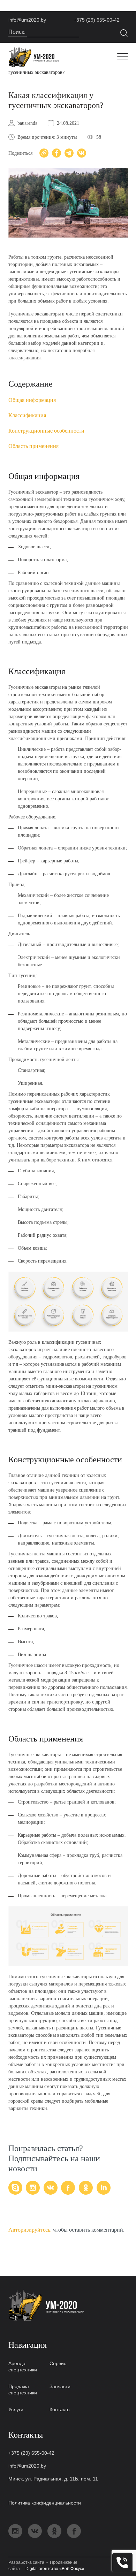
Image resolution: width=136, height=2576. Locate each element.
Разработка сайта (26, 2562)
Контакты (60, 2409)
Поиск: (18, 32)
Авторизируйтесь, (30, 2230)
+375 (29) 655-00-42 (97, 20)
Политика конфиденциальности (45, 2503)
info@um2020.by (27, 20)
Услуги (16, 2409)
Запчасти (60, 2386)
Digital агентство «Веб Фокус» (55, 2569)
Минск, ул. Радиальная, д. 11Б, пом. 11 (53, 2479)
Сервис (58, 2363)
